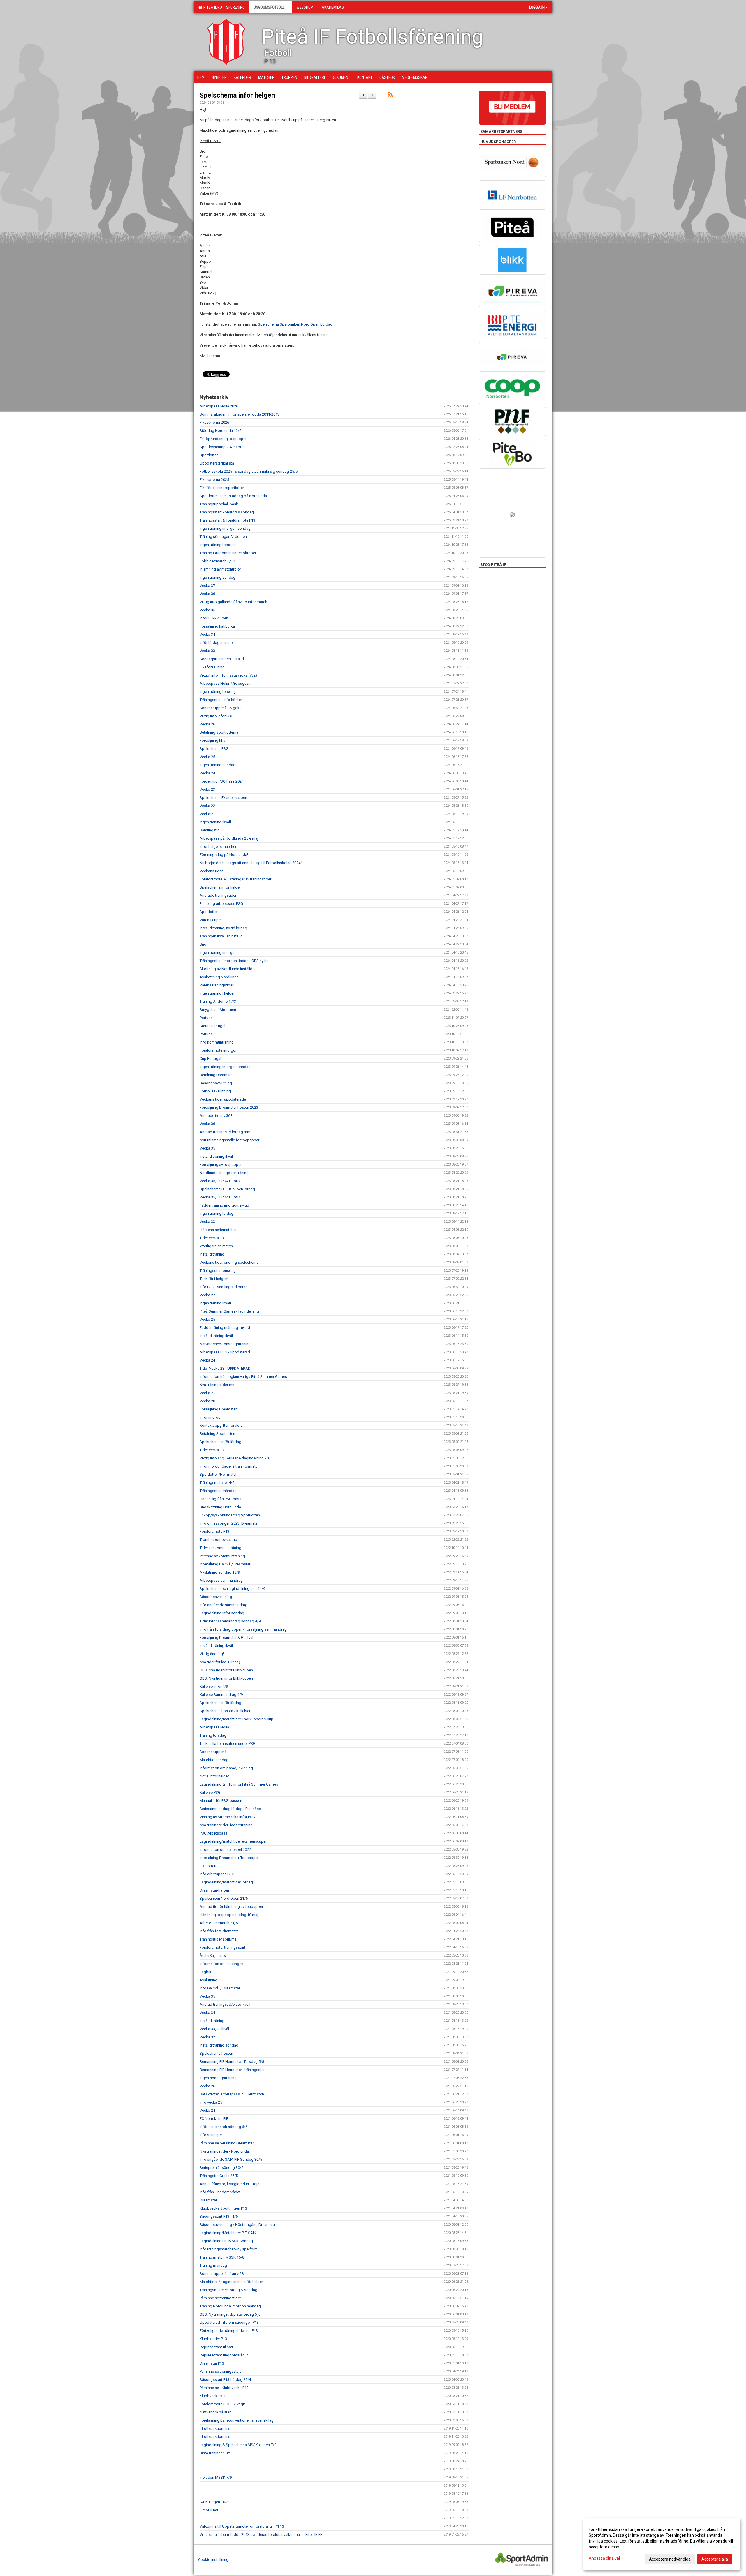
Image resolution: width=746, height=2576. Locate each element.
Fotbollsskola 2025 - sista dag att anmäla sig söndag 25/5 (249, 471)
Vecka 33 (207, 651)
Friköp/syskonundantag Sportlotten (230, 1515)
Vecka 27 (207, 1295)
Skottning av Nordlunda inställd (226, 969)
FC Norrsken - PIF (214, 2119)
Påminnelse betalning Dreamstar (227, 2143)
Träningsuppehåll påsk (219, 504)
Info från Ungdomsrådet (220, 2192)
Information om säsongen (221, 1964)
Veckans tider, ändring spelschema (229, 1262)
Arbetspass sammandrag (221, 1580)
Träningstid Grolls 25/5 (219, 2176)
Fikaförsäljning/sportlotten (222, 488)
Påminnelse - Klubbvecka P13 (224, 2388)
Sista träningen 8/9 (215, 2453)
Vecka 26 (207, 724)
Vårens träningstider (217, 985)
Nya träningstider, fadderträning (226, 1825)
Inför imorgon (211, 1417)
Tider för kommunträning (220, 1548)
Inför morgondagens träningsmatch (230, 1466)
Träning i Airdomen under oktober (228, 553)
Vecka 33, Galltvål (214, 2029)
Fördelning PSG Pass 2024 (222, 781)
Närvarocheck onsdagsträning (225, 1344)
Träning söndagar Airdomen (223, 537)
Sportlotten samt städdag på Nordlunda (233, 496)
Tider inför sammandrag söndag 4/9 (230, 1621)
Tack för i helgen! (214, 1279)
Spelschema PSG (214, 749)
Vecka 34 (207, 634)
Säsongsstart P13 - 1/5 (219, 2216)
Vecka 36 (207, 594)
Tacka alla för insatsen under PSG (228, 1743)
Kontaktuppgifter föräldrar (222, 1425)
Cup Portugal (210, 1059)
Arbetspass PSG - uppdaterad (225, 1352)
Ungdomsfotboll (269, 7)
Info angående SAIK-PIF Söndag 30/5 (231, 2159)
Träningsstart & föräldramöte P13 (227, 520)
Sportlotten (209, 455)
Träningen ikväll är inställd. (222, 936)
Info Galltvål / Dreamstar (220, 1988)
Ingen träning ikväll (215, 822)
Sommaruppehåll (214, 1752)
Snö (203, 944)
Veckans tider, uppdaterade (223, 1099)
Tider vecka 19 (212, 1450)
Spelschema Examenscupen (223, 798)
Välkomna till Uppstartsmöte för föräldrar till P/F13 (242, 2526)
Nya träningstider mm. (218, 1385)
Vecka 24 (207, 773)
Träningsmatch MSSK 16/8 (222, 2257)
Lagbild (206, 1972)
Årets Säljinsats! (213, 1956)
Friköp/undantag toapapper (223, 439)
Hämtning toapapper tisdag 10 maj (229, 1915)
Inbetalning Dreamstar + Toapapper (229, 1858)
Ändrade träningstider (218, 895)
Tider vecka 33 (212, 1238)
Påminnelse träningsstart (220, 2371)
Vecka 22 (207, 806)
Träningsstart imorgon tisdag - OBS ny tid (234, 961)
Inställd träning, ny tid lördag (223, 928)
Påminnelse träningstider (220, 2298)
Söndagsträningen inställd (222, 659)
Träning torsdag (213, 1735)
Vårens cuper (211, 920)
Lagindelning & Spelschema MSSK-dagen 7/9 (238, 2445)
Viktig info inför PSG (217, 716)
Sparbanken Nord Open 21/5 (224, 1898)
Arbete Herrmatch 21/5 (219, 1923)
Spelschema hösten (216, 2053)
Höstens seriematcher (218, 1230)
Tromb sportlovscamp (218, 1540)
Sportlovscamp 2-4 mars (220, 447)
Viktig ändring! (212, 1654)
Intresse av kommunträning (222, 1556)
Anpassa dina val (604, 2558)
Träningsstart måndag (218, 1491)
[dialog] (661, 2544)
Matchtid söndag (214, 1760)
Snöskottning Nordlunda (220, 1507)
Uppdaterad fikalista (217, 463)
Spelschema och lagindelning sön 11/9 (232, 1589)
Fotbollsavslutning (215, 1091)
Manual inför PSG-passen (221, 1801)
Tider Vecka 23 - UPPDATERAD (225, 1368)
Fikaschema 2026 (214, 422)
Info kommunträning (217, 1042)
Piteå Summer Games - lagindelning (229, 1311)
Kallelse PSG (210, 1792)
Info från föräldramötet (219, 1931)
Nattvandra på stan (215, 2412)
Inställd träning (212, 1254)
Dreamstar (208, 2200)
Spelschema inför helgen (237, 95)
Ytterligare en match (216, 1246)
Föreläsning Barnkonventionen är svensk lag (237, 2420)
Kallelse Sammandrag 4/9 (221, 1695)
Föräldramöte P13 (214, 1531)
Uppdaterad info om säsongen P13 (229, 2322)
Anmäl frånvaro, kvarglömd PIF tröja (229, 2184)
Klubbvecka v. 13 (214, 2396)
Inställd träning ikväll (217, 1156)
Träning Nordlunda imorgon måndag (230, 2306)
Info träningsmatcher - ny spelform (229, 2249)
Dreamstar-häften (214, 1890)
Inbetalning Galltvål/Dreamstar (225, 1564)
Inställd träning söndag (219, 2045)
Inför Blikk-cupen (214, 618)
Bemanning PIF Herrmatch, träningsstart (233, 2070)
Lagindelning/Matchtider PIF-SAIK (228, 2233)
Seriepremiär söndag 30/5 (221, 2168)
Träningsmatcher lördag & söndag (228, 2290)
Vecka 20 (207, 1401)
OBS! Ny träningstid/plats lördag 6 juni (232, 2314)
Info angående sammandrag (224, 1605)
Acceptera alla (715, 2559)
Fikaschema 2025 (214, 480)
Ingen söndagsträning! (219, 2078)
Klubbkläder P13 (213, 2339)
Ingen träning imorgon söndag (225, 528)
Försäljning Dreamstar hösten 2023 (229, 1107)
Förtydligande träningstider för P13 (229, 2331)
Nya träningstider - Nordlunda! (225, 2151)
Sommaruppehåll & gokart (222, 708)
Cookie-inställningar (215, 2560)
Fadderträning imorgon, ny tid (224, 1205)
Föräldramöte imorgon (219, 1050)
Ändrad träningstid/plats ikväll (225, 2004)
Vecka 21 (207, 814)
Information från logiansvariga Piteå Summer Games (243, 1377)
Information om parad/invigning (226, 1768)
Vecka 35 (207, 610)
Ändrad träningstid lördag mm (225, 1132)
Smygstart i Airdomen (218, 1010)
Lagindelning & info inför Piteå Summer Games (239, 1784)
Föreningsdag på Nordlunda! (224, 855)
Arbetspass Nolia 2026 (219, 406)
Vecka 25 (207, 757)
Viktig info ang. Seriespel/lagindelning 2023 (236, 1458)
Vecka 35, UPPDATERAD (220, 1181)
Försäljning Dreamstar (218, 1409)
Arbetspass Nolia (214, 1727)
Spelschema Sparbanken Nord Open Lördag (295, 324)
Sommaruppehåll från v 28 (222, 2274)
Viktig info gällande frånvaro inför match (233, 602)
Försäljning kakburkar (218, 626)
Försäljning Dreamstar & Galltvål (226, 1637)
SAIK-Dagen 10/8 (214, 2502)
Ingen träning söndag (218, 577)
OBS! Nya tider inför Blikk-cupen (226, 1670)
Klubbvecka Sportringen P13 (223, 2208)
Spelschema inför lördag (220, 1442)
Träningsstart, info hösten (221, 700)
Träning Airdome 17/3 (218, 1001)
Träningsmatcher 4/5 (217, 1483)
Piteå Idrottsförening (223, 7)
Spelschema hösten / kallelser (225, 1711)
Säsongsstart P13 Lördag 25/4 (225, 2380)
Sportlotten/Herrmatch (219, 1474)
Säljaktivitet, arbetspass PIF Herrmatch (232, 2094)
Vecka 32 (207, 2037)
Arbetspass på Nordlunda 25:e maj (229, 838)
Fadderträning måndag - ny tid (225, 1328)
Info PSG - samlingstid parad (224, 1287)
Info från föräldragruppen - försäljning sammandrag (243, 1629)
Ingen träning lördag (217, 1213)
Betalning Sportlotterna (219, 732)
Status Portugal (212, 1026)
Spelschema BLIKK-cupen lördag (227, 1189)
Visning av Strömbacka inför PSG (227, 1817)
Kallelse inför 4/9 (214, 1686)
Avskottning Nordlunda (219, 977)
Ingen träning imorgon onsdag (225, 1067)
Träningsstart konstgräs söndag (227, 512)
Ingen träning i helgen (218, 993)
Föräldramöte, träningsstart (222, 1947)
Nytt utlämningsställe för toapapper (229, 1140)
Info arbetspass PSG (217, 1874)
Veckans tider (211, 871)
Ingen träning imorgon (218, 952)
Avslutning (209, 1980)
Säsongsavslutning (216, 1083)
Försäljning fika (212, 740)
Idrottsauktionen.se (216, 2428)
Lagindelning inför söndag (222, 1613)
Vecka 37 (207, 586)
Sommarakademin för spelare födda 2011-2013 (240, 414)
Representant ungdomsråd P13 (226, 2355)
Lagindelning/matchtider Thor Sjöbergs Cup (236, 1719)
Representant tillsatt (216, 2347)
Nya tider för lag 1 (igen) (220, 1662)
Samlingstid (210, 830)
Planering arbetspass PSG (221, 904)
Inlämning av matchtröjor (220, 569)
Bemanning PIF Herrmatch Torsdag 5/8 (232, 2062)
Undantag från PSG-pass (220, 1499)
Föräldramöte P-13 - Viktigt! (222, 2404)
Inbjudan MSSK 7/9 (216, 2477)
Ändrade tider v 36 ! (216, 1116)
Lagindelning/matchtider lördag (226, 1882)
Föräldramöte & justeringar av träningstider (235, 879)
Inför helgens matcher (218, 846)
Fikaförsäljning (212, 667)
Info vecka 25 (211, 2102)
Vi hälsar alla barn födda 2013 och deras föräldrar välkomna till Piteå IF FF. (261, 2534)
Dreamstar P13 (212, 2363)
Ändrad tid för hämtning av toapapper (231, 1907)
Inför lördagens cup (216, 643)
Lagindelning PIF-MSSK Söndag (226, 2241)
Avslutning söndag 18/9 (220, 1572)
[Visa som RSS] (390, 95)
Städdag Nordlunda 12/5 (220, 431)
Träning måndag (213, 2265)
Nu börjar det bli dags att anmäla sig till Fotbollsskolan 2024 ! (251, 863)
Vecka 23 (207, 789)
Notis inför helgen (215, 1776)
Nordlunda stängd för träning (224, 1173)
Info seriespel (211, 2135)
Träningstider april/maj (219, 1939)
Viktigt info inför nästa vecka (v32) (228, 675)
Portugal (207, 1018)
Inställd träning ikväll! (217, 1646)
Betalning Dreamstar (217, 1075)
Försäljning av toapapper (221, 1165)
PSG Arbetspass (213, 1833)
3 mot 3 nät (209, 2510)
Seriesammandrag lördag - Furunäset (231, 1809)
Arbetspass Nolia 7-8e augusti (225, 683)
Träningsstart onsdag (218, 1271)
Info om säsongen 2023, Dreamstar (229, 1523)
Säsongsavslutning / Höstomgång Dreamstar (238, 2225)
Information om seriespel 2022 (225, 1850)
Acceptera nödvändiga (670, 2559)
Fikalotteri (208, 1866)
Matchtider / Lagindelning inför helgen (232, 2282)
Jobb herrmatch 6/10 (217, 561)
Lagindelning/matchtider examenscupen (234, 1841)
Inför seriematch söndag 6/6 (224, 2127)
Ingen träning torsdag (218, 545)
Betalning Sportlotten (217, 1434)
